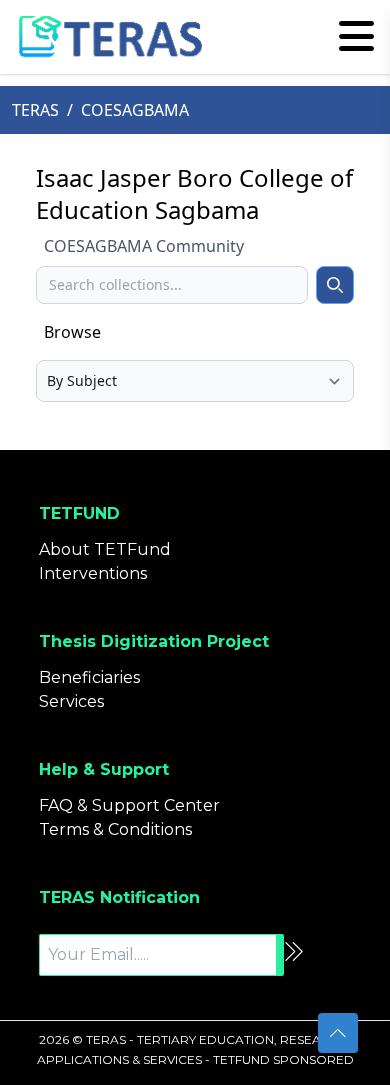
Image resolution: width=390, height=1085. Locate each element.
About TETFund (105, 549)
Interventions (93, 573)
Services (71, 701)
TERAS (35, 110)
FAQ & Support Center (129, 805)
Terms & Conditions (115, 829)
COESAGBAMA (135, 110)
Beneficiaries (89, 677)
